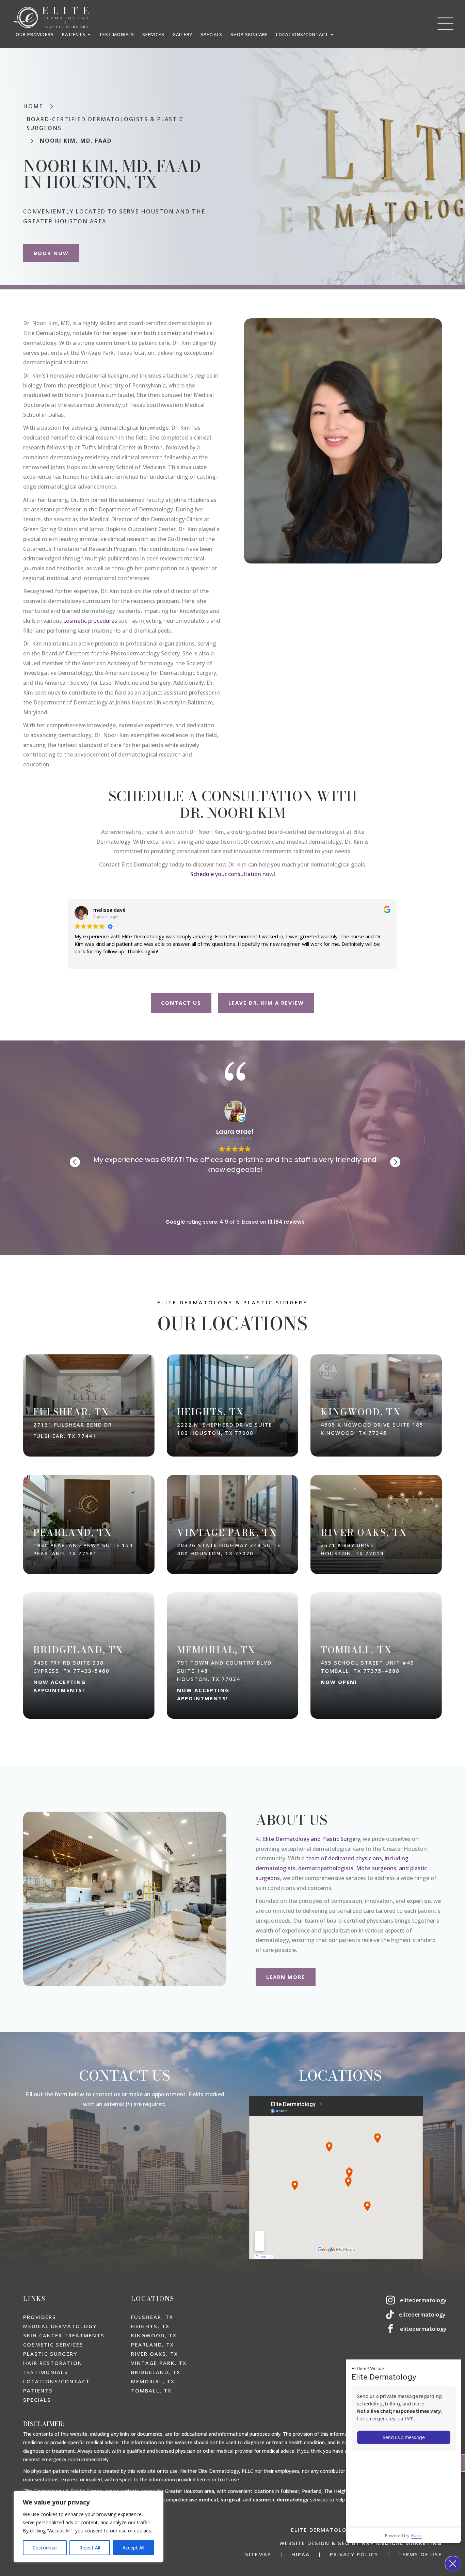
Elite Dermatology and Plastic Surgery (311, 1839)
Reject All (90, 2548)
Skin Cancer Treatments (64, 2335)
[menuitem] (35, 35)
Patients (38, 2390)
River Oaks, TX (155, 2354)
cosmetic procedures (90, 621)
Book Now (51, 253)
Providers (40, 2317)
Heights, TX (150, 2326)
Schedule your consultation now (232, 874)
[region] (89, 2527)
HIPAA (301, 2554)
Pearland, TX (153, 2344)
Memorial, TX (153, 2381)
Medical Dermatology (60, 2326)
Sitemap (258, 2554)
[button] (395, 1162)
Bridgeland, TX (156, 2372)
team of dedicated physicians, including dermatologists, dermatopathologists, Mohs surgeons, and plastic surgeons (341, 1868)
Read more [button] (326, 1201)
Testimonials (46, 2372)
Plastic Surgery (50, 2354)
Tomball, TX (151, 2390)
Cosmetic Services (53, 2344)
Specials (37, 2400)
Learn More (286, 1977)
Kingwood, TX (154, 2335)
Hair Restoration (53, 2363)
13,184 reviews (286, 1222)
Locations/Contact (57, 2381)
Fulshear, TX (152, 2317)
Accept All (133, 2548)
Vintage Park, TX (159, 2363)
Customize (45, 2548)
